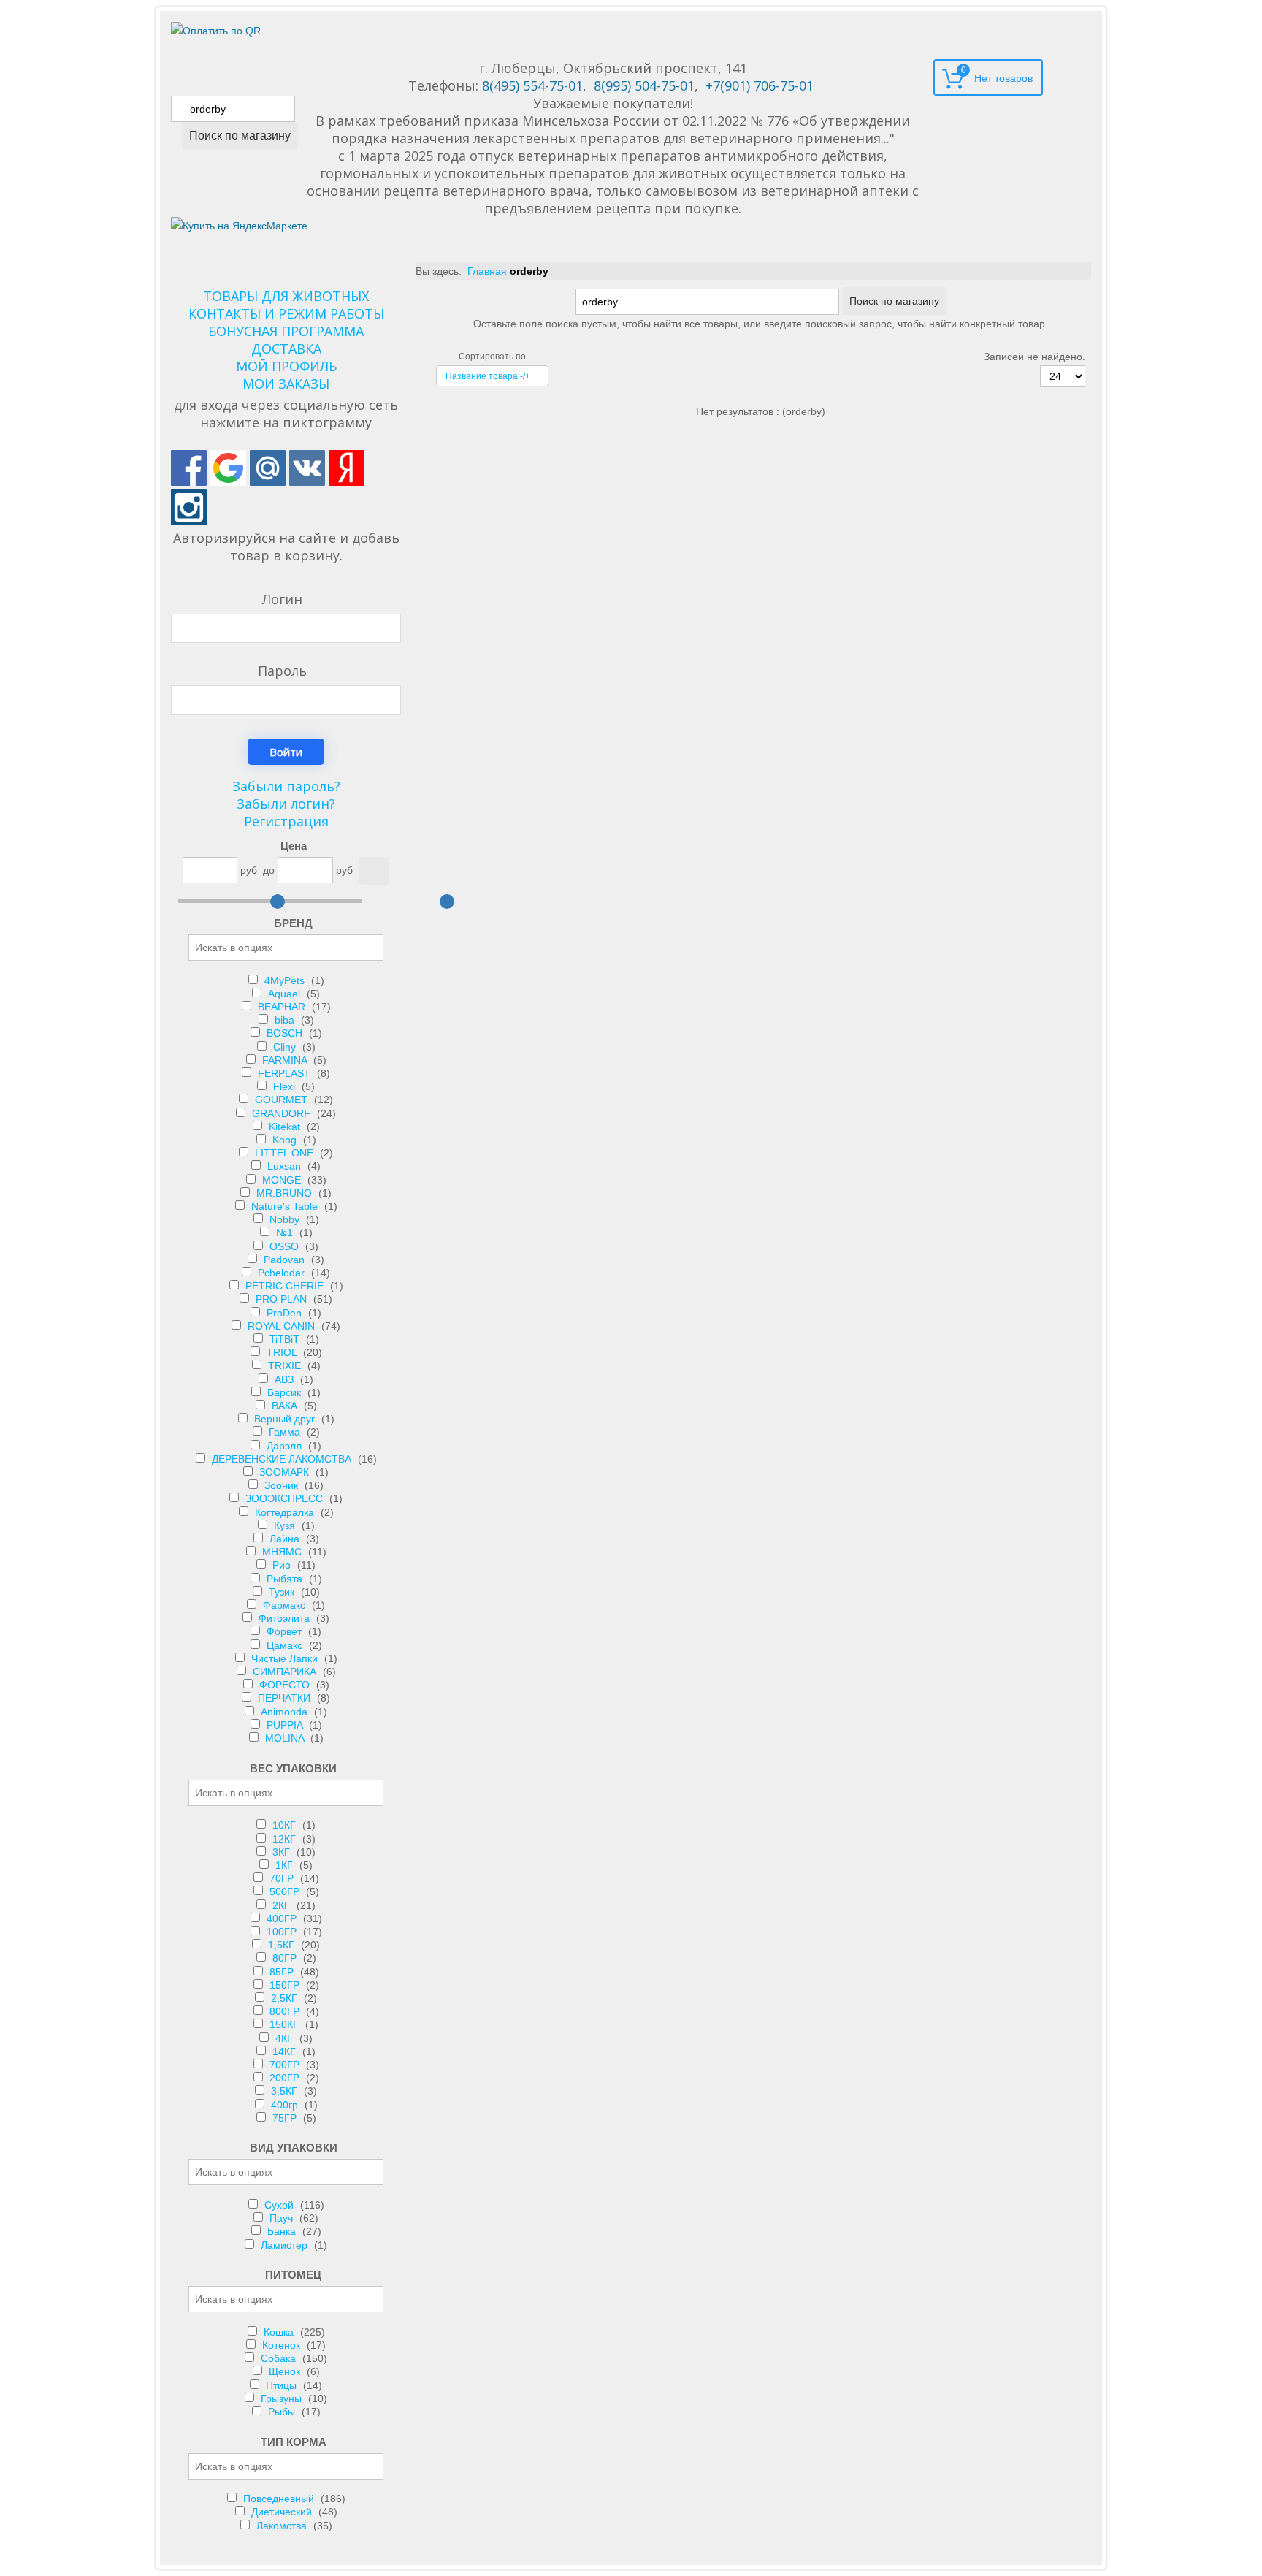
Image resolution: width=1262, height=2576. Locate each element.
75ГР (286, 2118)
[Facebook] (189, 468)
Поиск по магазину (240, 136)
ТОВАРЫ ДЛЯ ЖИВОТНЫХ (286, 296)
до (269, 870)
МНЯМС (283, 1552)
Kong (286, 1140)
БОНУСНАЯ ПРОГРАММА (286, 331)
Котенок (283, 2345)
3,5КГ (286, 2091)
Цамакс (286, 1645)
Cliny (286, 1047)
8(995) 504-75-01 (644, 85)
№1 (286, 1232)
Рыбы (283, 2412)
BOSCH (286, 1033)
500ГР (286, 1891)
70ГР (283, 1878)
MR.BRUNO (286, 1193)
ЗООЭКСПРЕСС (286, 1498)
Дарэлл (286, 1446)
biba (286, 1020)
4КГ (286, 2038)
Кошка (280, 2332)
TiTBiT (286, 1339)
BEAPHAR (283, 1007)
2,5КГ (286, 1998)
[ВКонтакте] (307, 468)
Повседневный (280, 2499)
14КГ (286, 2051)
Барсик (286, 1392)
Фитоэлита (286, 1618)
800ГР (286, 2011)
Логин (282, 599)
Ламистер (286, 2245)
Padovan (286, 1260)
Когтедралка (286, 1512)
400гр (286, 2105)
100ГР (283, 1932)
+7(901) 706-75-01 (760, 85)
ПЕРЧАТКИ (286, 1698)
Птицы (283, 2385)
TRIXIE (286, 1365)
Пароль (282, 671)
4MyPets (286, 980)
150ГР (286, 1985)
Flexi (286, 1086)
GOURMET (283, 1100)
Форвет (286, 1631)
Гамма (286, 1432)
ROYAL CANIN (283, 1326)
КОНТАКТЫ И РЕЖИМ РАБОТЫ (286, 313)
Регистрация (286, 821)
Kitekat (286, 1127)
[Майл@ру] (268, 468)
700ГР (286, 2065)
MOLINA (286, 1738)
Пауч (283, 2218)
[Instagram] (189, 507)
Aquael (286, 994)
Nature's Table (286, 1206)
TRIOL (283, 1352)
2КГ (283, 1905)
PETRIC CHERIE (286, 1286)
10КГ (286, 1825)
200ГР (286, 2078)
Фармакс (286, 1605)
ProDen (286, 1313)
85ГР (283, 1972)
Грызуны (283, 2398)
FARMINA (286, 1060)
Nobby (286, 1219)
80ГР (286, 1958)
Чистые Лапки (286, 1658)
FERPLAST (286, 1073)
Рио (283, 1565)
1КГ (286, 1865)
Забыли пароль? (286, 786)
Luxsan (286, 1166)
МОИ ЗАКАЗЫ (286, 384)
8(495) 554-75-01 (532, 85)
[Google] (228, 468)
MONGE (283, 1180)
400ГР (283, 1918)
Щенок (286, 2371)
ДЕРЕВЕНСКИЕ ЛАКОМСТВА (283, 1459)
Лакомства (283, 2526)
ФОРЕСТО (286, 1685)
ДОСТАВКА (286, 348)
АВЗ (286, 1379)
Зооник (283, 1485)
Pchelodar (283, 1273)
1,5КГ (283, 1945)
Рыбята (286, 1579)
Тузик (283, 1592)
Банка (283, 2231)
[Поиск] (374, 871)
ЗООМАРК (286, 1472)
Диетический (283, 2512)
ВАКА (286, 1406)
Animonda (286, 1712)
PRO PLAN (283, 1299)
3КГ (283, 1852)
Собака (280, 2358)
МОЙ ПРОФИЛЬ (286, 366)
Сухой (280, 2205)
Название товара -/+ (488, 376)
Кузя (286, 1525)
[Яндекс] (347, 468)
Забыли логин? (286, 804)
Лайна (286, 1539)
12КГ (286, 1839)
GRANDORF (283, 1113)
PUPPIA (286, 1725)
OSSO (286, 1246)
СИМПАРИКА (286, 1672)
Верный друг (286, 1419)
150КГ (286, 2024)
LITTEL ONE (286, 1153)
